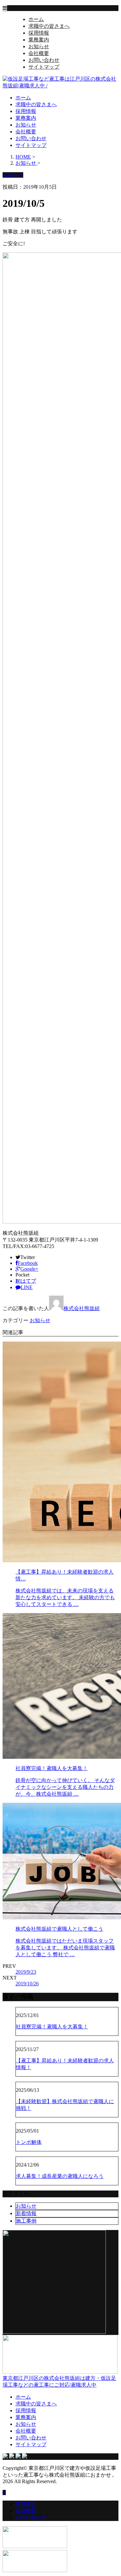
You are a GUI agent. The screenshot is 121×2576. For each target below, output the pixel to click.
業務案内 (39, 40)
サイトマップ (44, 67)
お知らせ (39, 46)
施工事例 (26, 2221)
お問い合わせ (44, 60)
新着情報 (26, 2213)
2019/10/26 (27, 1984)
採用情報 (39, 33)
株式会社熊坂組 (82, 1308)
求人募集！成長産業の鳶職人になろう (60, 2176)
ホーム (36, 19)
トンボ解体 (29, 2142)
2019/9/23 (26, 1972)
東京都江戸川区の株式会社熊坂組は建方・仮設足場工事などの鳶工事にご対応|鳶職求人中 (59, 2381)
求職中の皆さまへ (49, 26)
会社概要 (39, 53)
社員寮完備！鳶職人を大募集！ (52, 2027)
